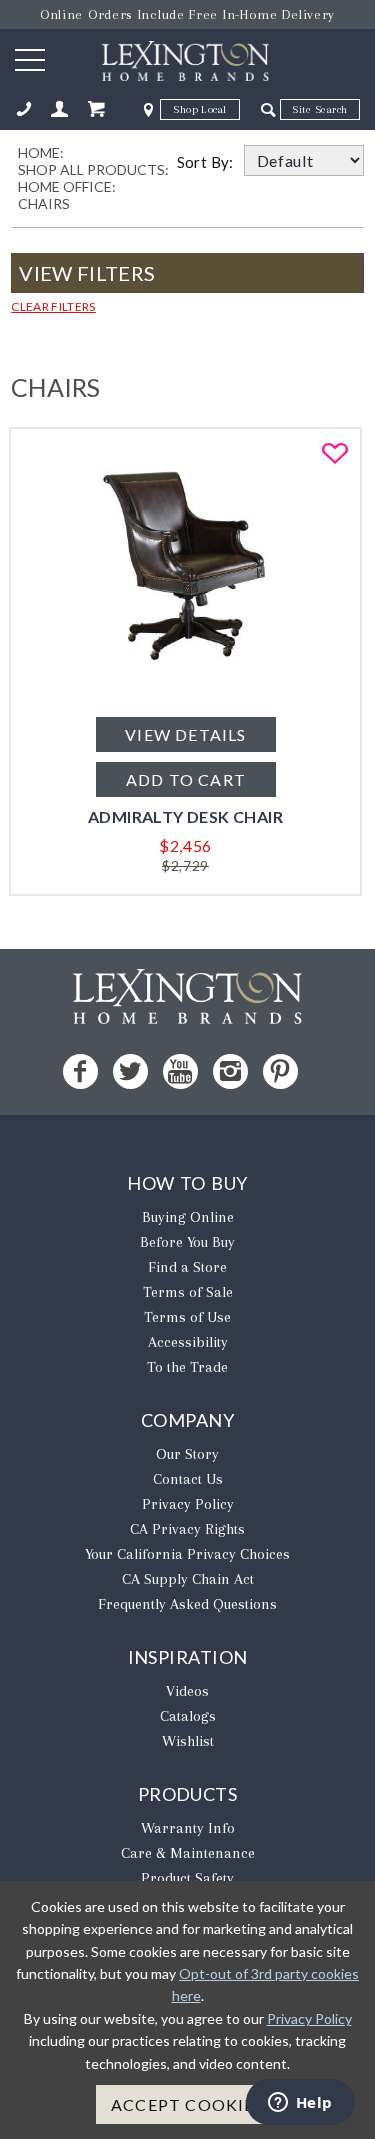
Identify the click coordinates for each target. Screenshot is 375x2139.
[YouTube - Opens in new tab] (180, 1071)
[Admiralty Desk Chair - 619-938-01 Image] (185, 689)
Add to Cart (185, 779)
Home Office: (67, 187)
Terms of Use (187, 1317)
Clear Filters (53, 306)
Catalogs (188, 1716)
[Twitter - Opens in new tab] (130, 1071)
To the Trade (187, 1367)
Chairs (44, 204)
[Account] (60, 109)
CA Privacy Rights (187, 1529)
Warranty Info (188, 1828)
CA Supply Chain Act (188, 1579)
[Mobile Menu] (30, 59)
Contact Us (188, 1479)
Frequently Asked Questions (187, 1604)
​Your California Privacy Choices (187, 1554)
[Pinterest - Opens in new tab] (280, 1071)
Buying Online (188, 1217)
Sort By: (210, 162)
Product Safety (187, 1878)
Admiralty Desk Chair (185, 816)
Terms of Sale (188, 1292)
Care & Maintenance (188, 1853)
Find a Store (187, 1267)
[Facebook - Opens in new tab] (80, 1071)
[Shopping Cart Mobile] (96, 109)
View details (185, 734)
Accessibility (188, 1342)
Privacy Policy (188, 1504)
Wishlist (188, 1741)
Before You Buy (187, 1242)
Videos (187, 1691)
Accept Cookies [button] (187, 2104)
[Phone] (24, 109)
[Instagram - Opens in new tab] (230, 1071)
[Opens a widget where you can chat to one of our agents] (300, 2104)
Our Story (187, 1454)
